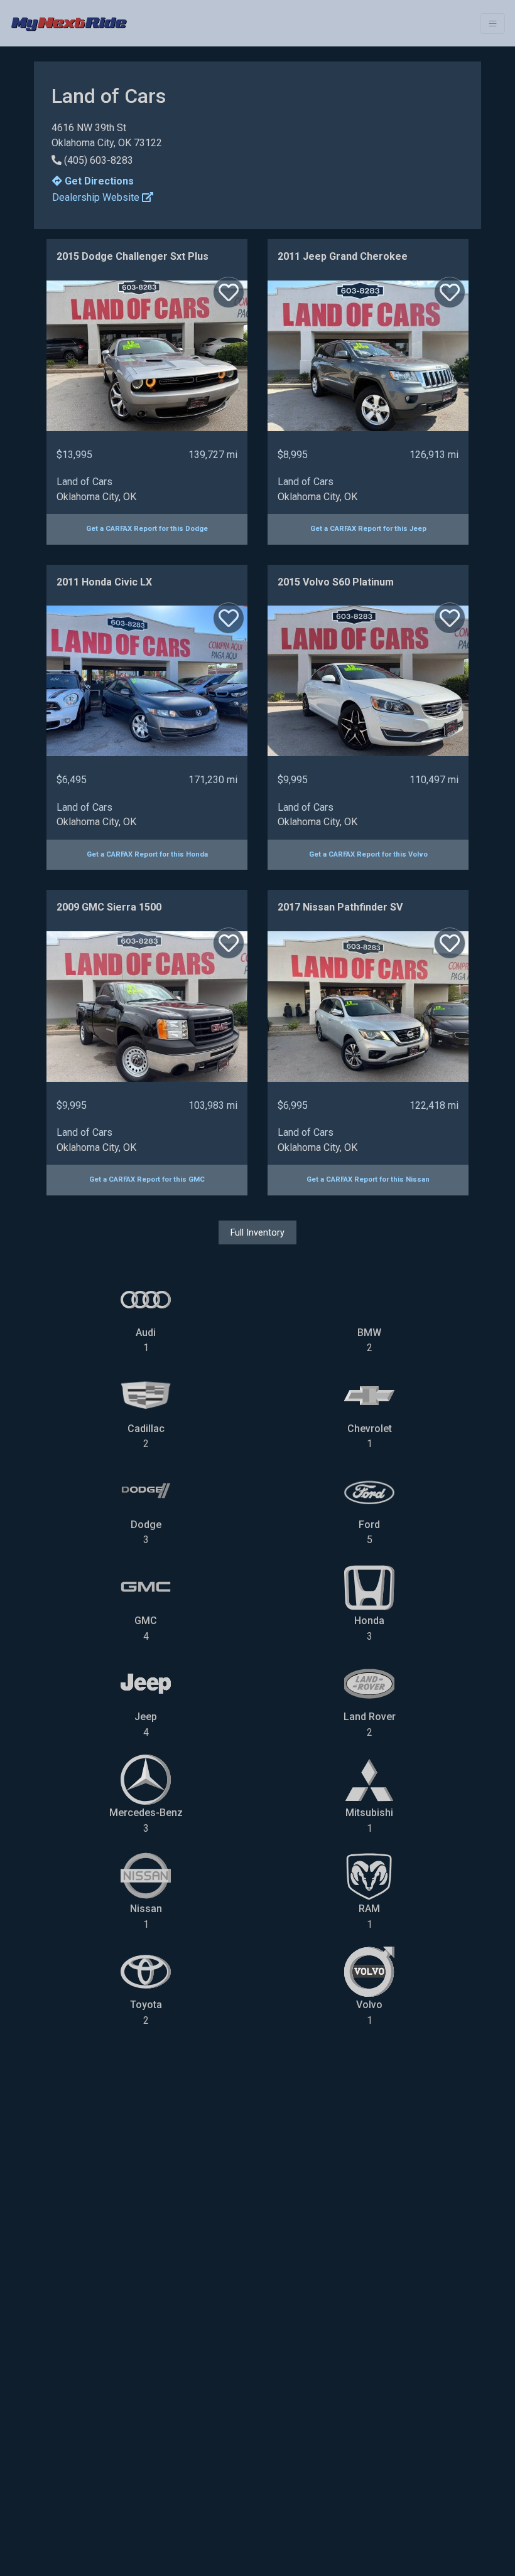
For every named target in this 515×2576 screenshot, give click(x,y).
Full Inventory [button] (257, 1232)
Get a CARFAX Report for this (147, 529)
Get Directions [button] (98, 181)
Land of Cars (84, 482)
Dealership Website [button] (97, 197)
